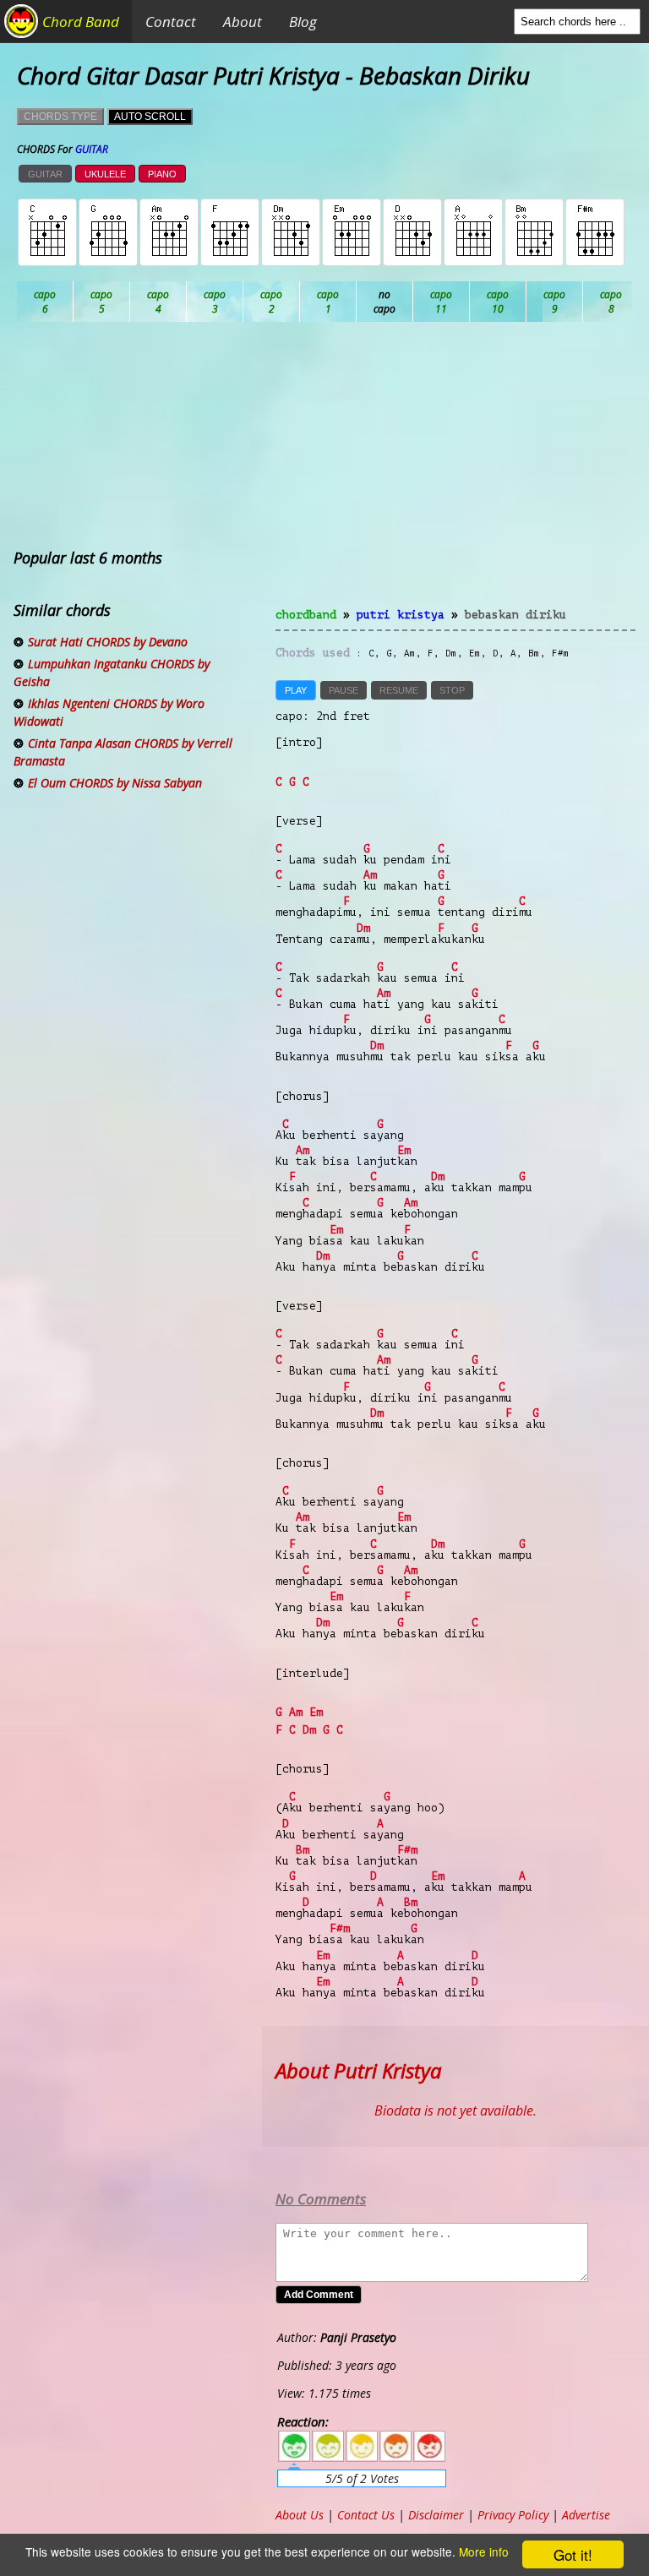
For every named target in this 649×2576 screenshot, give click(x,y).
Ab (45, 302)
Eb (442, 302)
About (243, 22)
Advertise (586, 2515)
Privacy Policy (513, 2515)
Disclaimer (436, 2515)
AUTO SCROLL (150, 117)
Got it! (573, 2554)
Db (328, 302)
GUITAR (45, 174)
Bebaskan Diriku (515, 615)
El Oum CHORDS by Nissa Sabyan (115, 783)
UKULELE (105, 174)
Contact (171, 22)
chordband (306, 615)
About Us (300, 2515)
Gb (611, 302)
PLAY (296, 690)
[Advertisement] (455, 475)
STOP (452, 690)
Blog (303, 22)
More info (484, 2551)
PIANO (162, 174)
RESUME (399, 690)
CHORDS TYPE (60, 117)
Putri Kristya (401, 615)
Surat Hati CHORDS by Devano (108, 642)
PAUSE (344, 690)
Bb (158, 302)
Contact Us (366, 2515)
